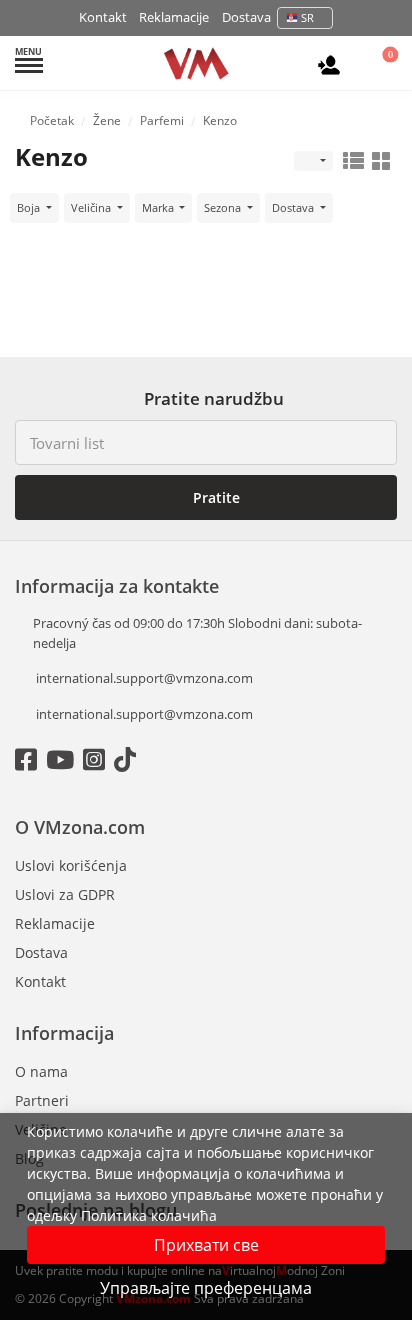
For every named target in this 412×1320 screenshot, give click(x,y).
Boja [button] (30, 207)
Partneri (42, 1100)
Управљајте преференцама (206, 1288)
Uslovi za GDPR (65, 894)
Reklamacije (174, 17)
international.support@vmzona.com (144, 678)
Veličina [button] (92, 207)
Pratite (214, 497)
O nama (41, 1071)
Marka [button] (159, 207)
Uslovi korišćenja (71, 865)
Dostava (246, 17)
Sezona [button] (224, 207)
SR (307, 17)
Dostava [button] (294, 207)
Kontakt (103, 17)
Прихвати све (206, 1245)
